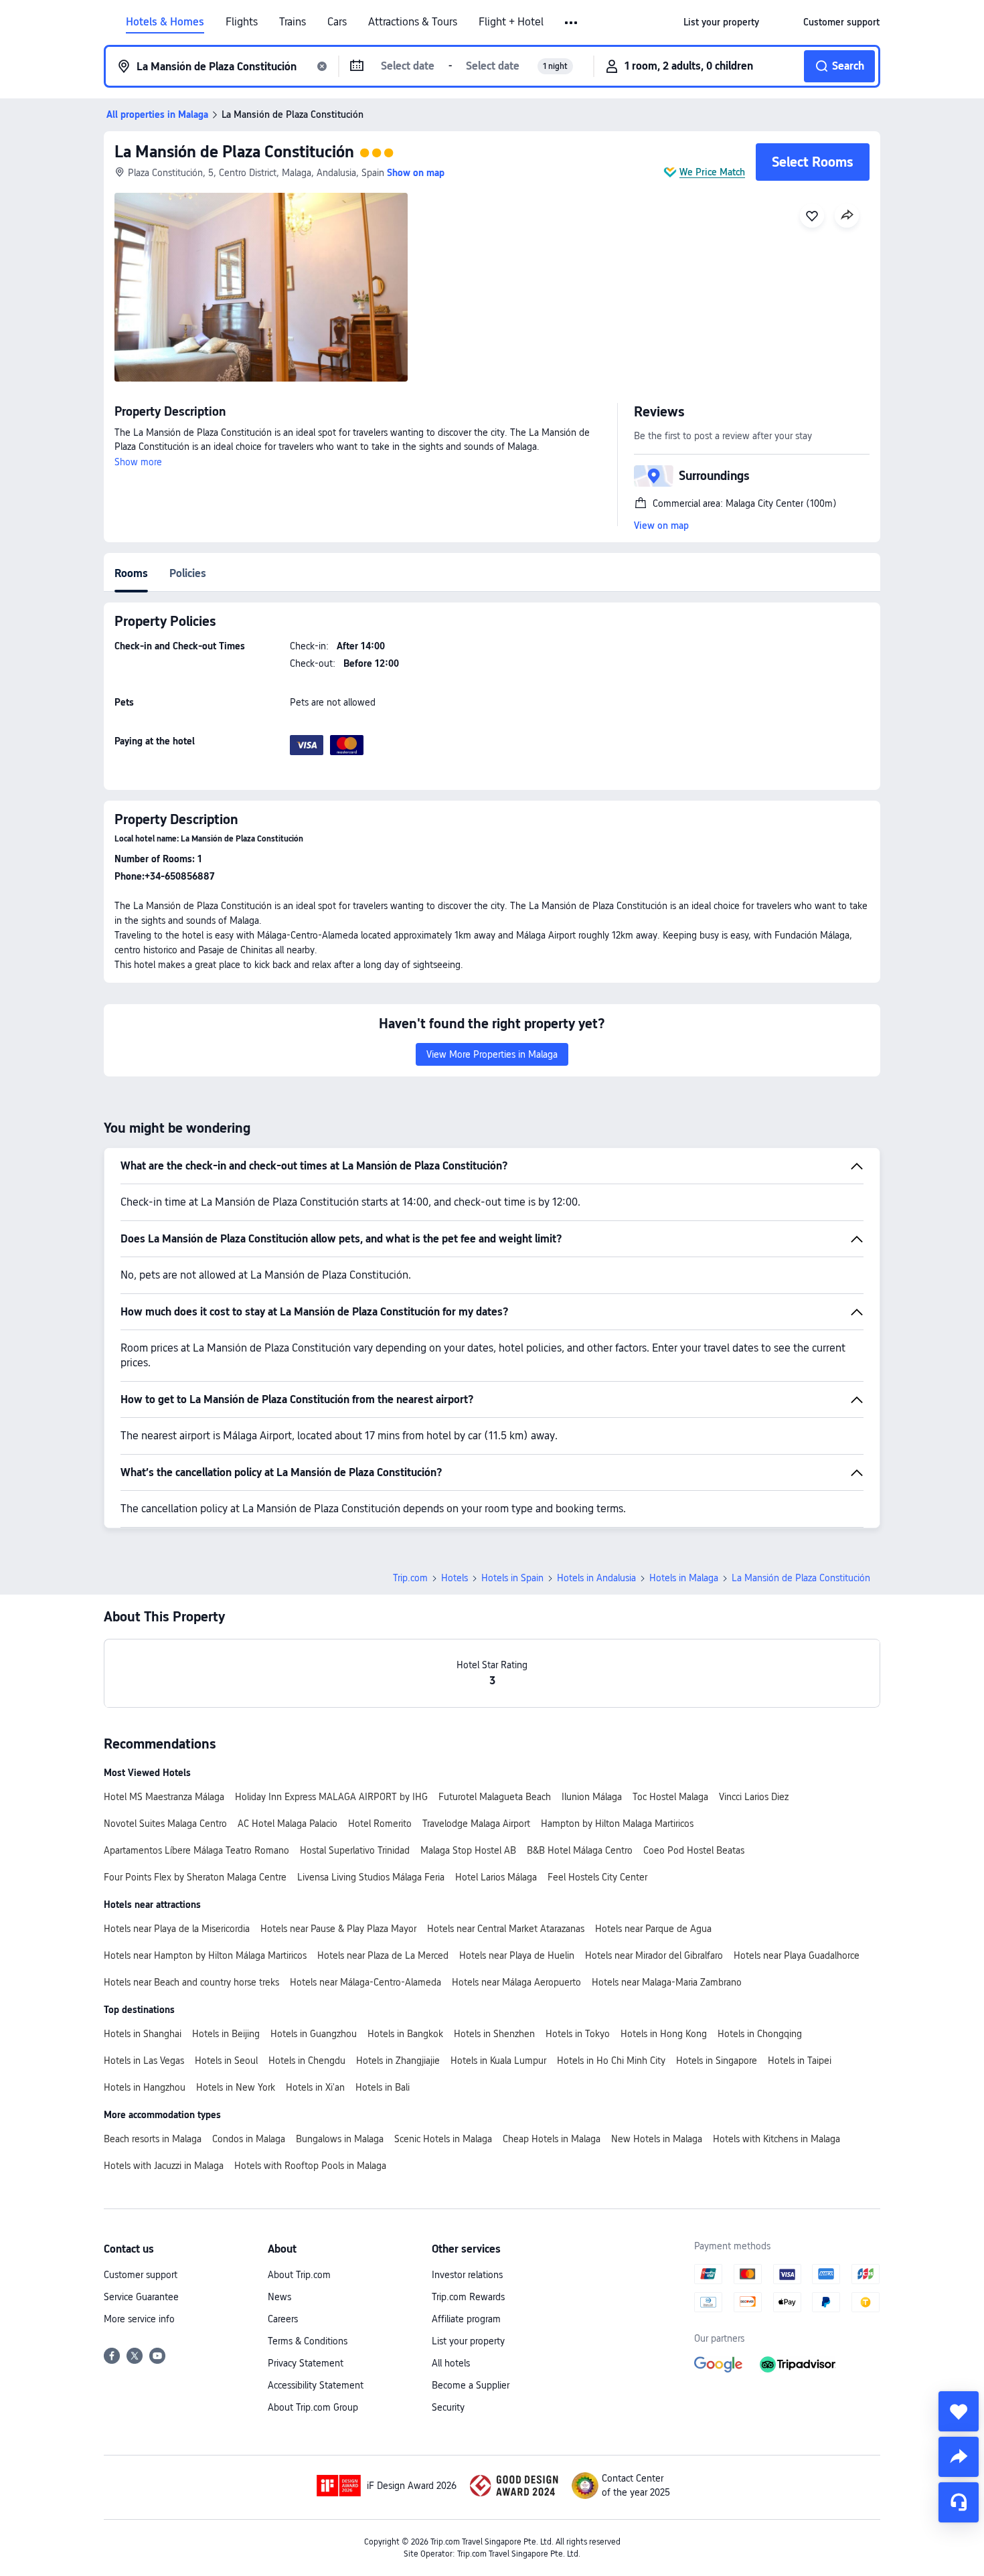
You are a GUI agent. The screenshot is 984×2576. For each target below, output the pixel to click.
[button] (572, 23)
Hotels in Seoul (226, 2061)
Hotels (455, 1578)
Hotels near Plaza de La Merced (383, 1955)
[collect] (959, 2411)
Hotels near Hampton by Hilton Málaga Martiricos (205, 1955)
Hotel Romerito (380, 1824)
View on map (661, 526)
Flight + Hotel (511, 22)
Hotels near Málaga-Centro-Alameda (365, 1982)
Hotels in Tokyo (578, 2034)
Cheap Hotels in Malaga (552, 2139)
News (279, 2297)
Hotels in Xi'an (315, 2087)
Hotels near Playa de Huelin (517, 1955)
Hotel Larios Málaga (496, 1877)
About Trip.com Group (313, 2407)
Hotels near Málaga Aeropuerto (516, 1982)
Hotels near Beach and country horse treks (191, 1982)
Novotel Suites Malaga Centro (165, 1824)
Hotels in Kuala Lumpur (498, 2061)
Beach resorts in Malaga (153, 2139)
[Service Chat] (959, 2502)
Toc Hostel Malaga (670, 1797)
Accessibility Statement (316, 2385)
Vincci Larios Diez (754, 1797)
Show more (138, 462)
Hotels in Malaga (684, 1578)
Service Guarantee (141, 2297)
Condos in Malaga (249, 2139)
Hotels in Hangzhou (145, 2087)
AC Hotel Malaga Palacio (288, 1824)
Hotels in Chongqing (760, 2034)
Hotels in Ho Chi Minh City (611, 2061)
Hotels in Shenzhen (494, 2034)
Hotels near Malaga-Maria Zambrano (667, 1982)
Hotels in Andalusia (596, 1578)
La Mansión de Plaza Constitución (234, 152)
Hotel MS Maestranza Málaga (164, 1797)
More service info (139, 2319)
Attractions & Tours (413, 22)
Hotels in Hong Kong (664, 2034)
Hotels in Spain (512, 1578)
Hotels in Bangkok (405, 2034)
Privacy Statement (306, 2363)
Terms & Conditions (308, 2341)
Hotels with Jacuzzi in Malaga (164, 2166)
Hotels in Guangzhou (314, 2034)
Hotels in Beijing (226, 2034)
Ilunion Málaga (592, 1797)
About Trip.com (299, 2275)
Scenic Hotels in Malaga (443, 2139)
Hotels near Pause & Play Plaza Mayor (338, 1929)
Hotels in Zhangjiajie (398, 2061)
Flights (242, 22)
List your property (468, 2341)
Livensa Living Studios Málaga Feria (371, 1877)
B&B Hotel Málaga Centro (580, 1850)
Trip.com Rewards (468, 2297)
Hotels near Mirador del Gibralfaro (654, 1955)
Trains (293, 22)
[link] (721, 22)
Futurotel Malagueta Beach (495, 1797)
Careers (283, 2319)
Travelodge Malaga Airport (476, 1824)
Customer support (141, 2275)
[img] (261, 287)
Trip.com (410, 1578)
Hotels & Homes (165, 22)
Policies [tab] (188, 573)
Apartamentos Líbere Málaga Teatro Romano (196, 1850)
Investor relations (467, 2275)
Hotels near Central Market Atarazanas (506, 1929)
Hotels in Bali (383, 2087)
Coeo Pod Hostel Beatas (694, 1850)
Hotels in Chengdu (307, 2061)
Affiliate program (466, 2319)
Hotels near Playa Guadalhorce (797, 1955)
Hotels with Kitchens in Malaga (776, 2139)
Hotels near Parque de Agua (653, 1929)
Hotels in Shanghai (143, 2034)
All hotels (451, 2363)
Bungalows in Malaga (340, 2139)
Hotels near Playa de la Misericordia (177, 1929)
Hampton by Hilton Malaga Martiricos (617, 1824)
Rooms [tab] (131, 573)
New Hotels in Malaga (657, 2139)
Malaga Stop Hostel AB (468, 1850)
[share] (959, 2457)
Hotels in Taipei (800, 2061)
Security (448, 2407)
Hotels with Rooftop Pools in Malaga (310, 2166)
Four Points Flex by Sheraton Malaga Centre (195, 1877)
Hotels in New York (236, 2087)
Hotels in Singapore (717, 2061)
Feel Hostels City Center (597, 1877)
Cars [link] (337, 22)
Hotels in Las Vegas (144, 2061)
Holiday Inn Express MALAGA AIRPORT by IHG (331, 1797)
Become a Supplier (471, 2385)
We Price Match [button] (712, 172)
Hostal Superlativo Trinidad (355, 1850)
